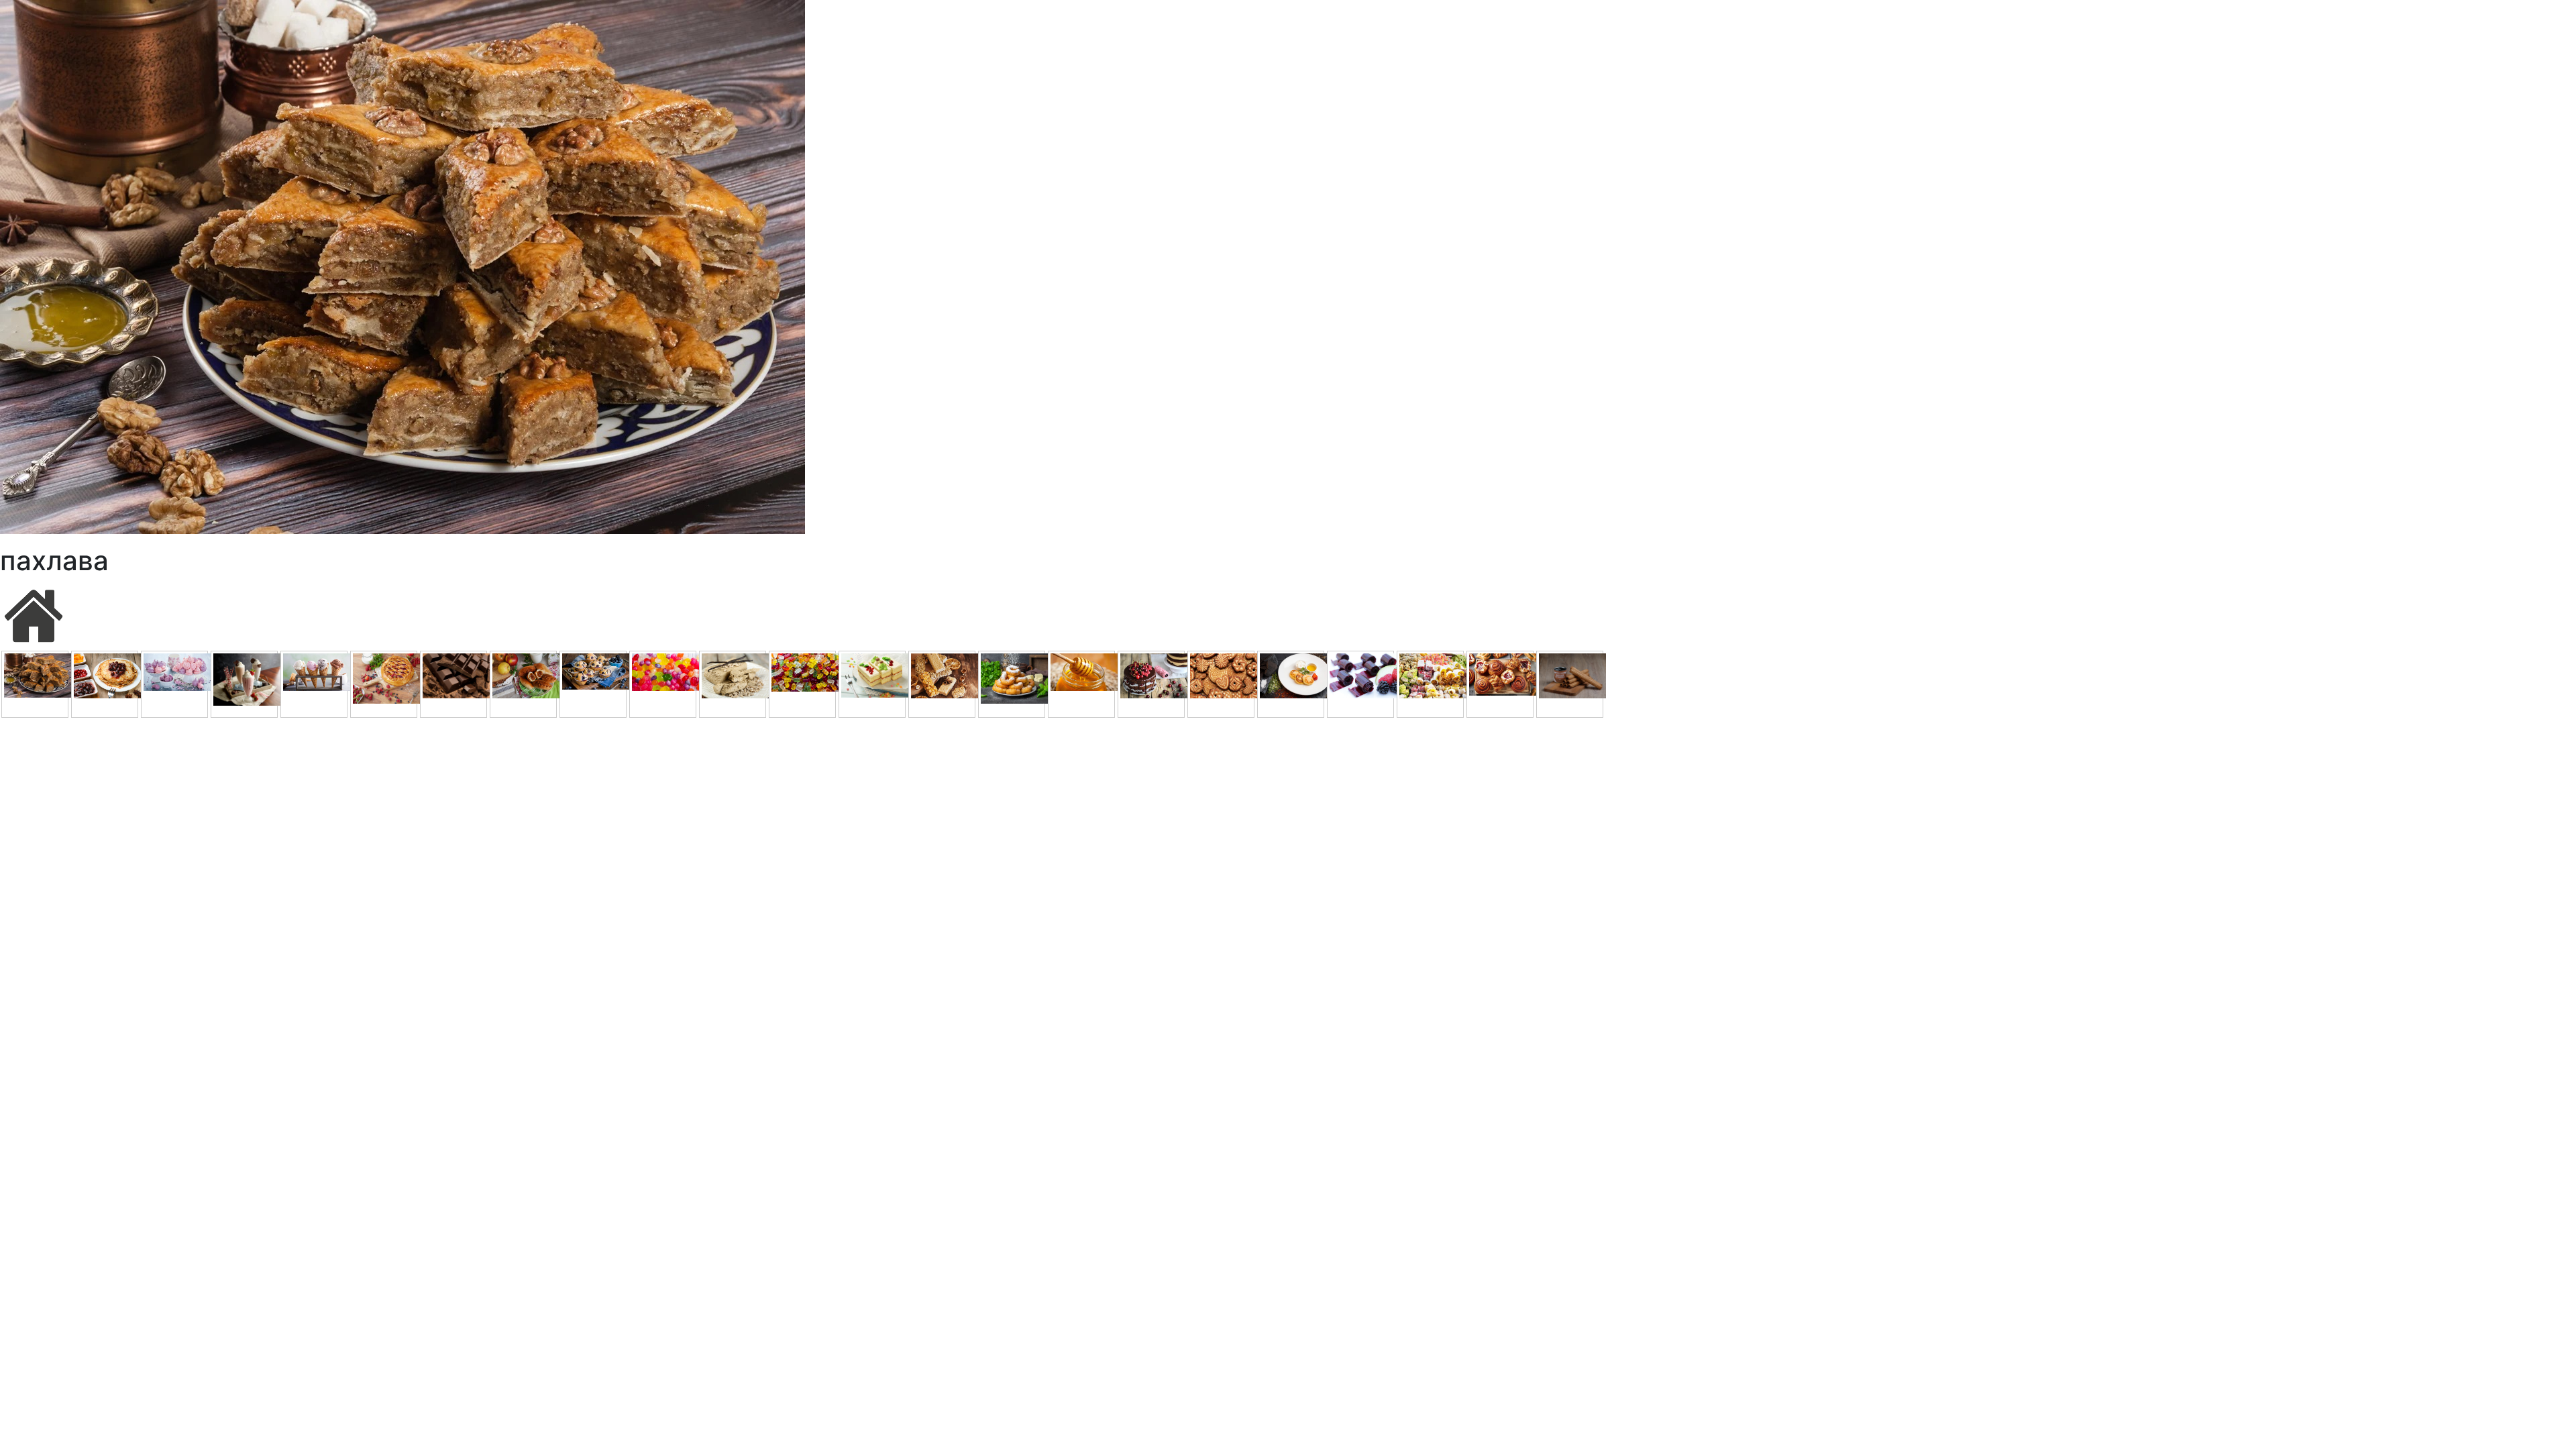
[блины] (105, 684)
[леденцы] (663, 684)
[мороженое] (314, 684)
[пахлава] (35, 684)
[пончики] (1012, 684)
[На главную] (34, 614)
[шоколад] (453, 684)
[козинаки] (942, 684)
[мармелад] (802, 684)
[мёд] (1081, 684)
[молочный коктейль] (244, 684)
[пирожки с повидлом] (523, 684)
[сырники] (1291, 684)
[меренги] (174, 684)
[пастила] (1360, 684)
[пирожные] (872, 684)
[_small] (1570, 684)
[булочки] (1500, 684)
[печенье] (1221, 684)
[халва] (733, 684)
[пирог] (384, 684)
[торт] (1151, 684)
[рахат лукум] (1430, 684)
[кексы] (593, 684)
